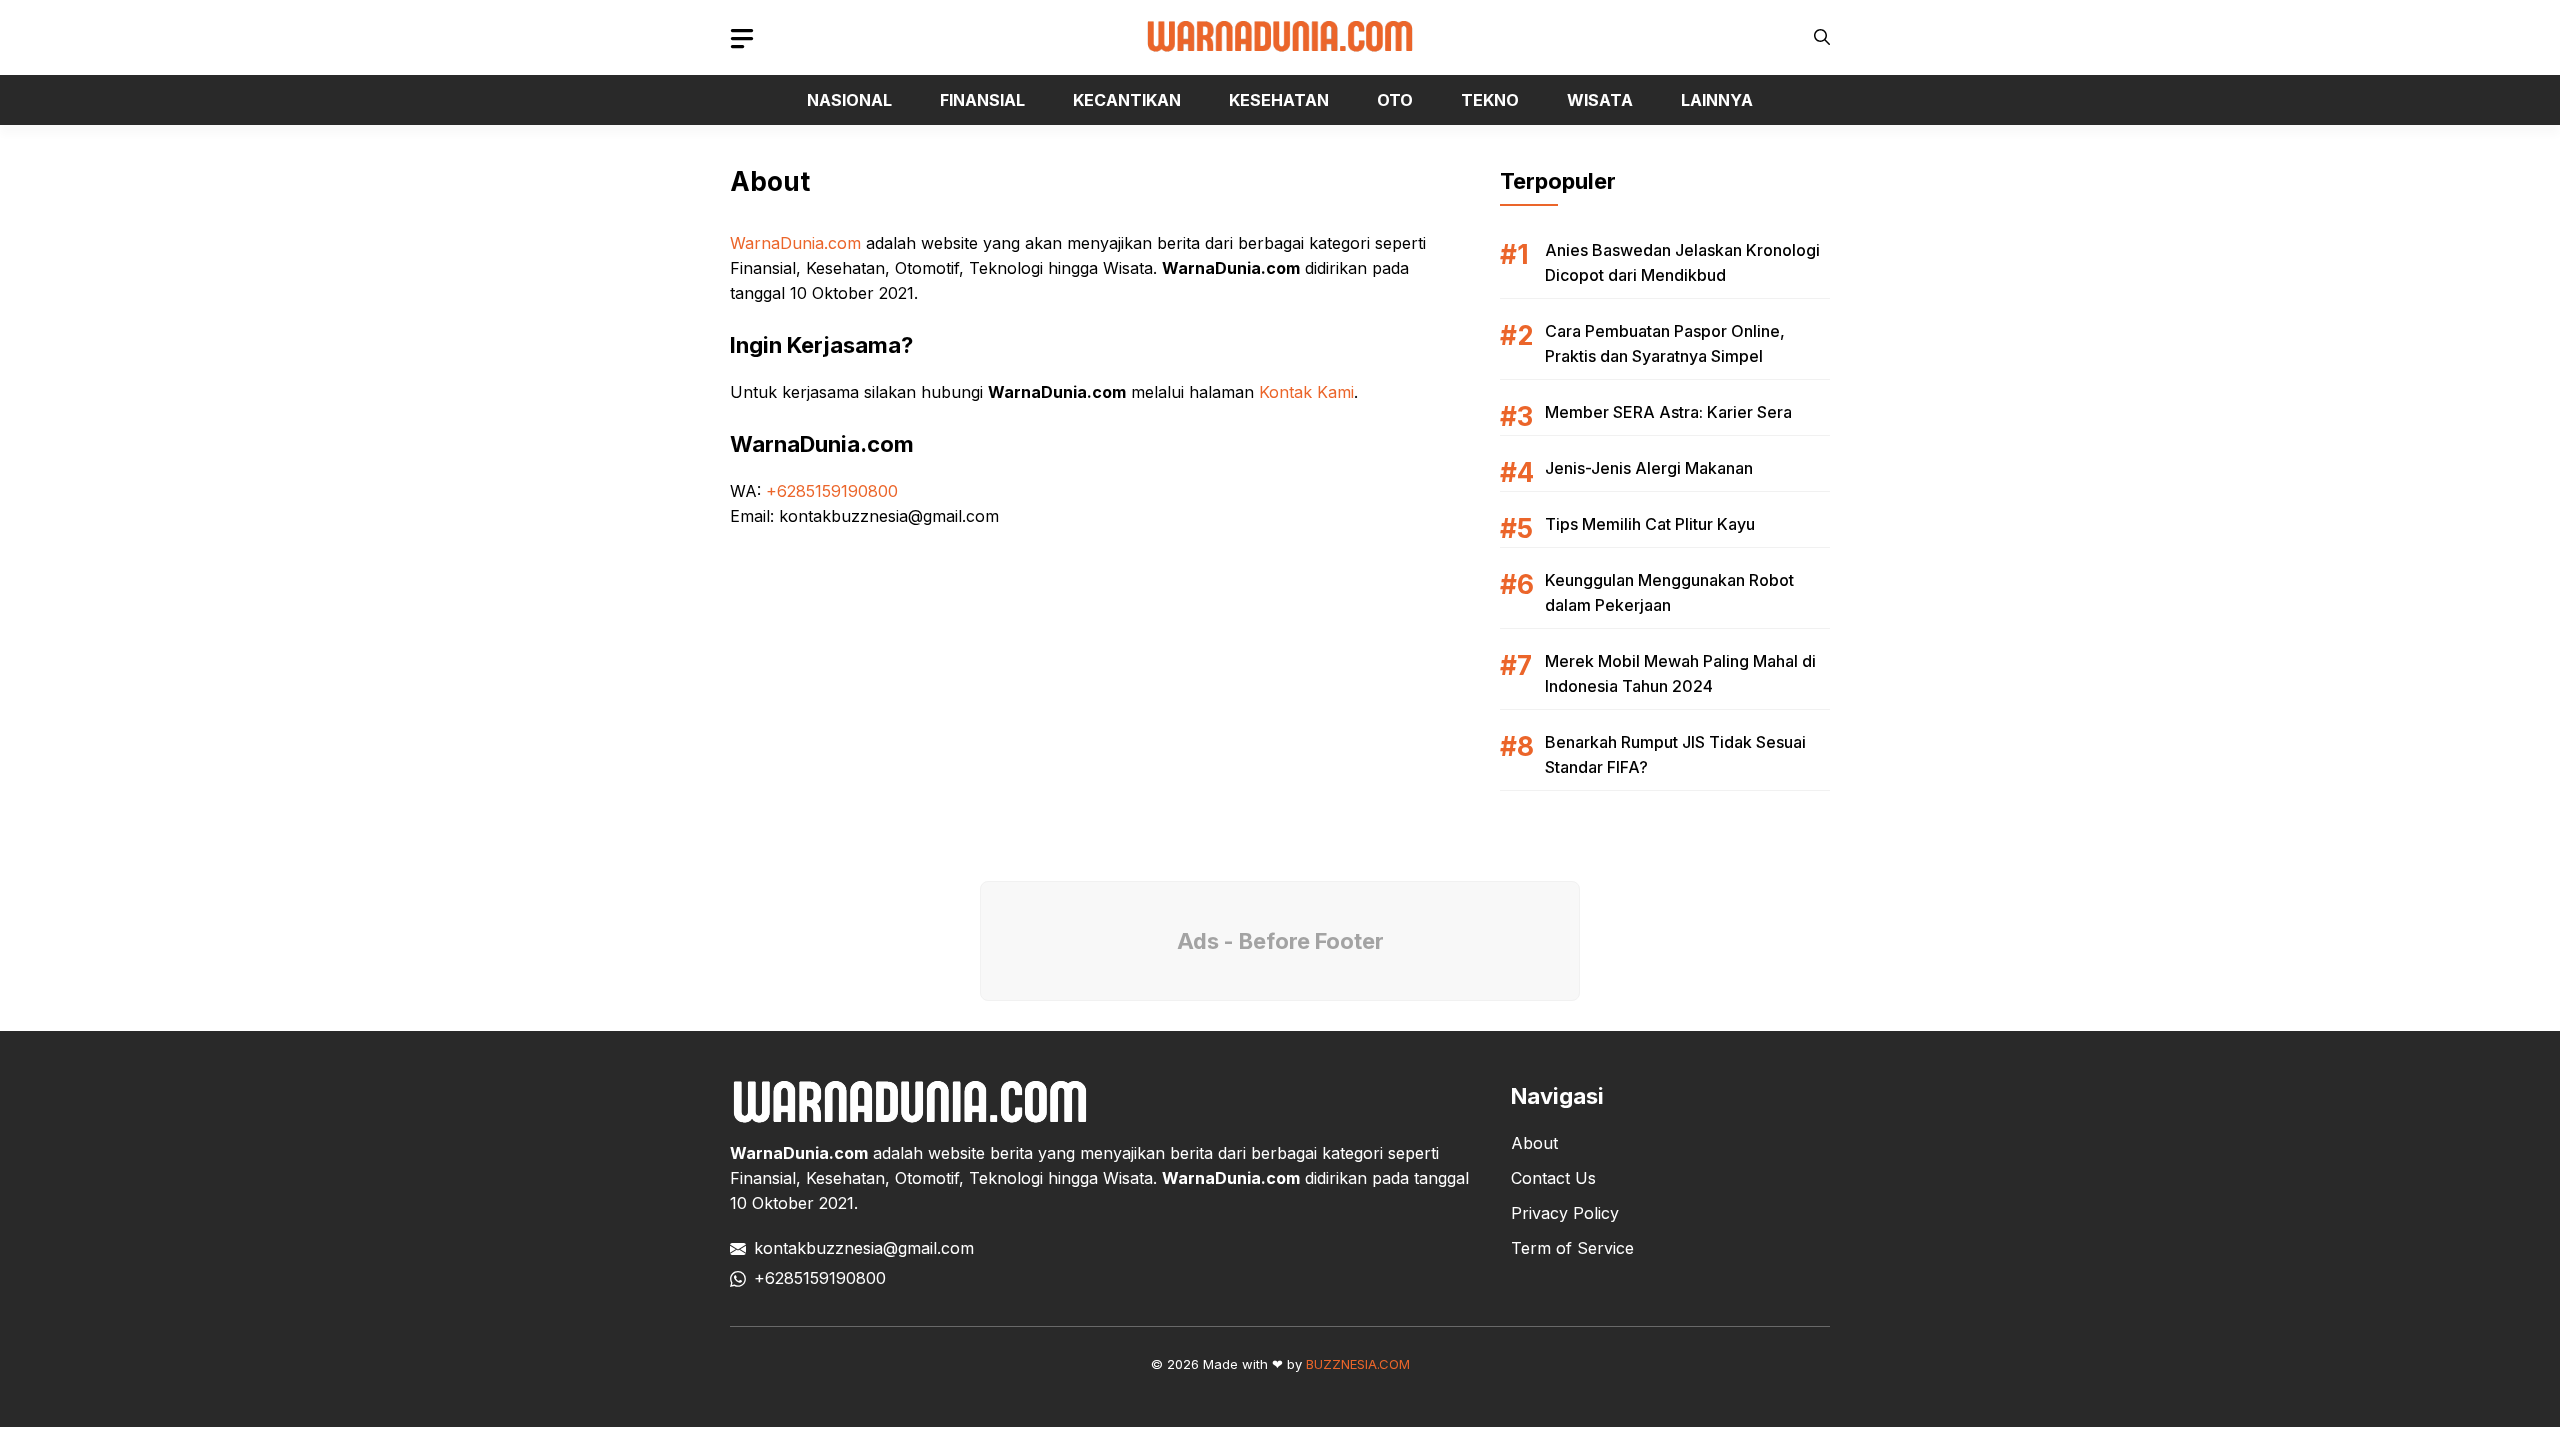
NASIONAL (849, 100)
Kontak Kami (1306, 392)
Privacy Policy (1565, 1213)
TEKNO (1490, 100)
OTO (1395, 100)
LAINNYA (1717, 100)
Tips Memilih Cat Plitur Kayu (1650, 524)
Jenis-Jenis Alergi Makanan (1649, 468)
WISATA (1600, 100)
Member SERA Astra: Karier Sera (1668, 412)
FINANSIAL (982, 100)
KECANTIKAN (1127, 100)
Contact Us (1553, 1178)
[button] (1822, 37)
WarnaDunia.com (795, 243)
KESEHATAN (1279, 100)
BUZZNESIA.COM (1358, 1364)
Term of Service (1572, 1248)
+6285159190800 (832, 491)
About (1534, 1143)
